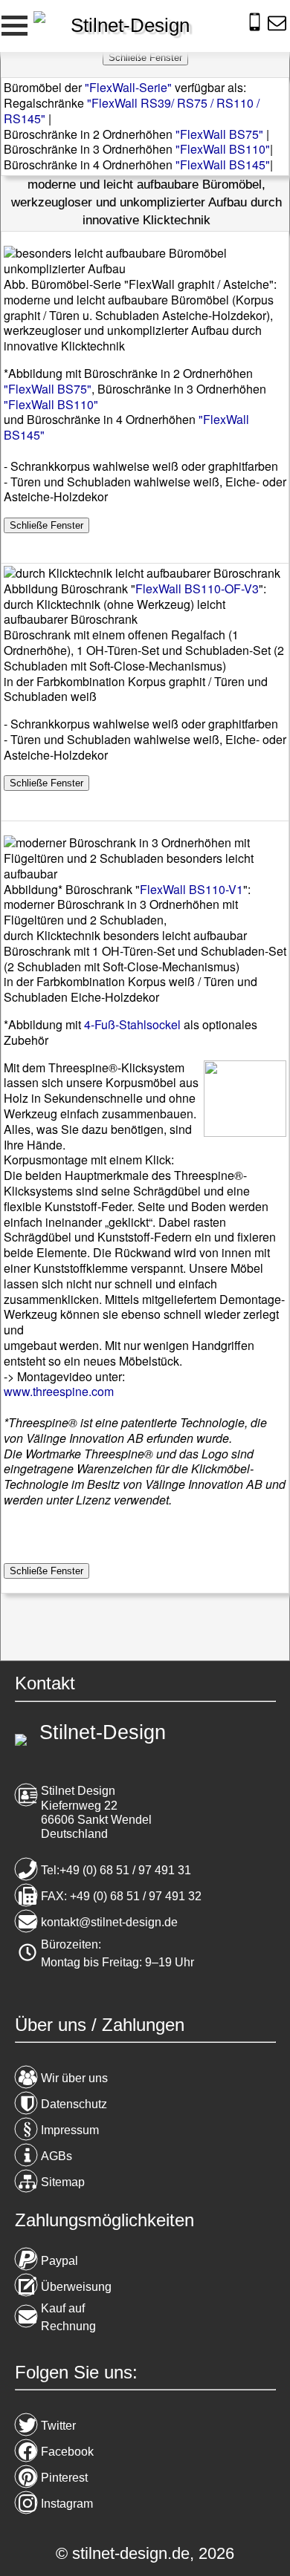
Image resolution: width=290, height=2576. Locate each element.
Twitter (58, 2426)
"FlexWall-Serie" (128, 87)
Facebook (67, 2452)
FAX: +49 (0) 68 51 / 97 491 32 (121, 1896)
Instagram (67, 2504)
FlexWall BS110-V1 (191, 889)
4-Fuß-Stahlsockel (132, 1024)
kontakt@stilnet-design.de (109, 1922)
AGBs (57, 2156)
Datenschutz (74, 2104)
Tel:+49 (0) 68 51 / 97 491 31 (116, 1870)
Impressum (70, 2130)
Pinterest (64, 2478)
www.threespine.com (59, 1391)
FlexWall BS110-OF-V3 (197, 588)
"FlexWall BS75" (219, 134)
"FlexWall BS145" (223, 164)
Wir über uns (74, 2078)
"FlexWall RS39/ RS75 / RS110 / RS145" (132, 111)
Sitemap (63, 2182)
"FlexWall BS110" (223, 149)
